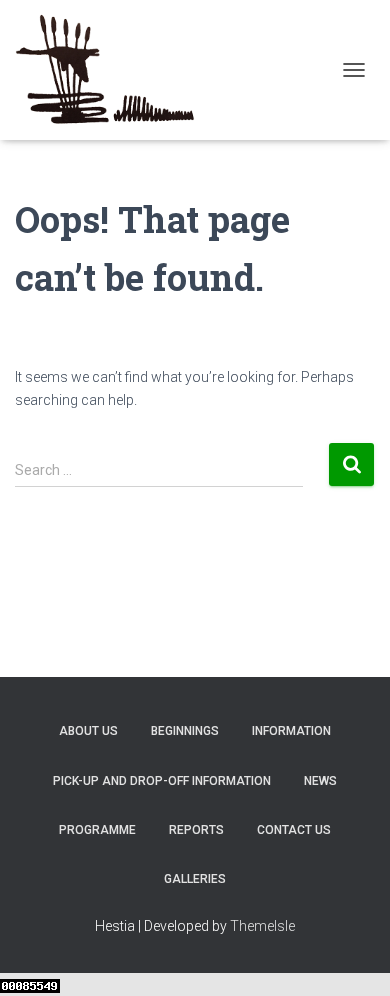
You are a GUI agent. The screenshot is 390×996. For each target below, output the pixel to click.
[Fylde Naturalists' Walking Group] (112, 70)
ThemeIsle (262, 926)
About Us (88, 731)
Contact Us (294, 830)
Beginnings (185, 731)
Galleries (195, 879)
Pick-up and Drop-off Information (162, 781)
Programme (97, 830)
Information (291, 731)
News (320, 781)
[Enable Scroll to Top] (350, 956)
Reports (196, 830)
